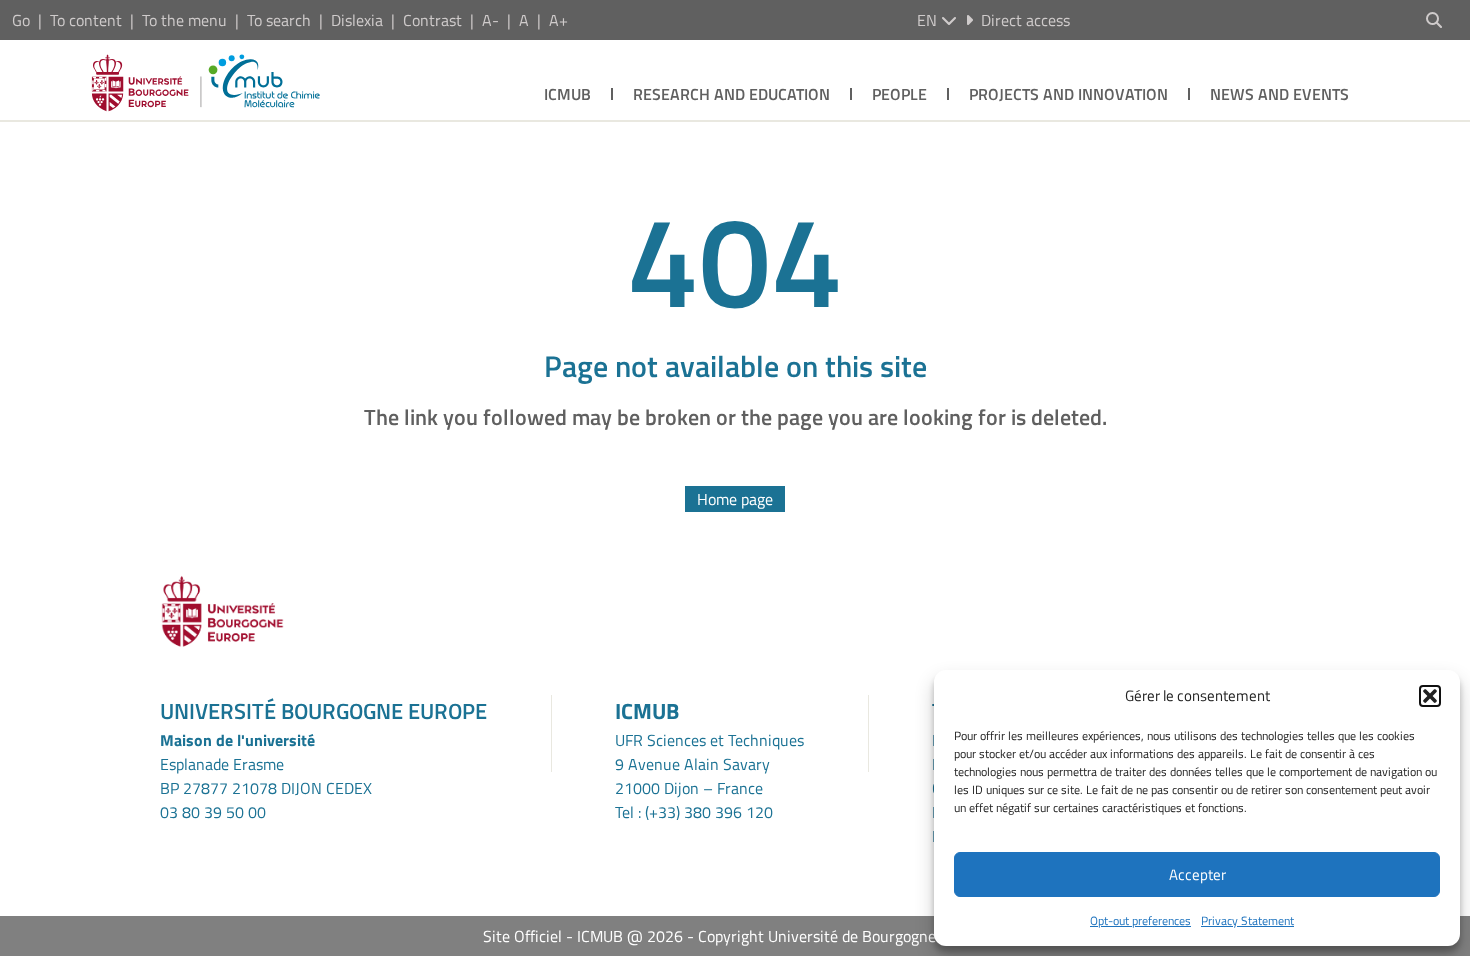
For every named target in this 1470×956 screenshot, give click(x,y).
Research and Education (731, 94)
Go (21, 20)
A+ (558, 20)
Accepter (1197, 874)
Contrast (432, 20)
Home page (735, 499)
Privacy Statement (1247, 920)
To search (279, 20)
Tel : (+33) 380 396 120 (694, 812)
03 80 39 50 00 (213, 812)
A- (490, 20)
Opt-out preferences (1140, 920)
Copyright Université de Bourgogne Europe (843, 936)
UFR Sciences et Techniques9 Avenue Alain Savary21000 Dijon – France (709, 764)
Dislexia (357, 20)
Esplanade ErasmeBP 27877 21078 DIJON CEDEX (266, 776)
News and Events (1279, 94)
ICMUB (567, 94)
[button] (1430, 696)
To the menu (184, 20)
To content (86, 20)
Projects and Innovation (1068, 94)
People (899, 94)
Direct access (1025, 20)
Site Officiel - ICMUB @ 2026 (583, 936)
